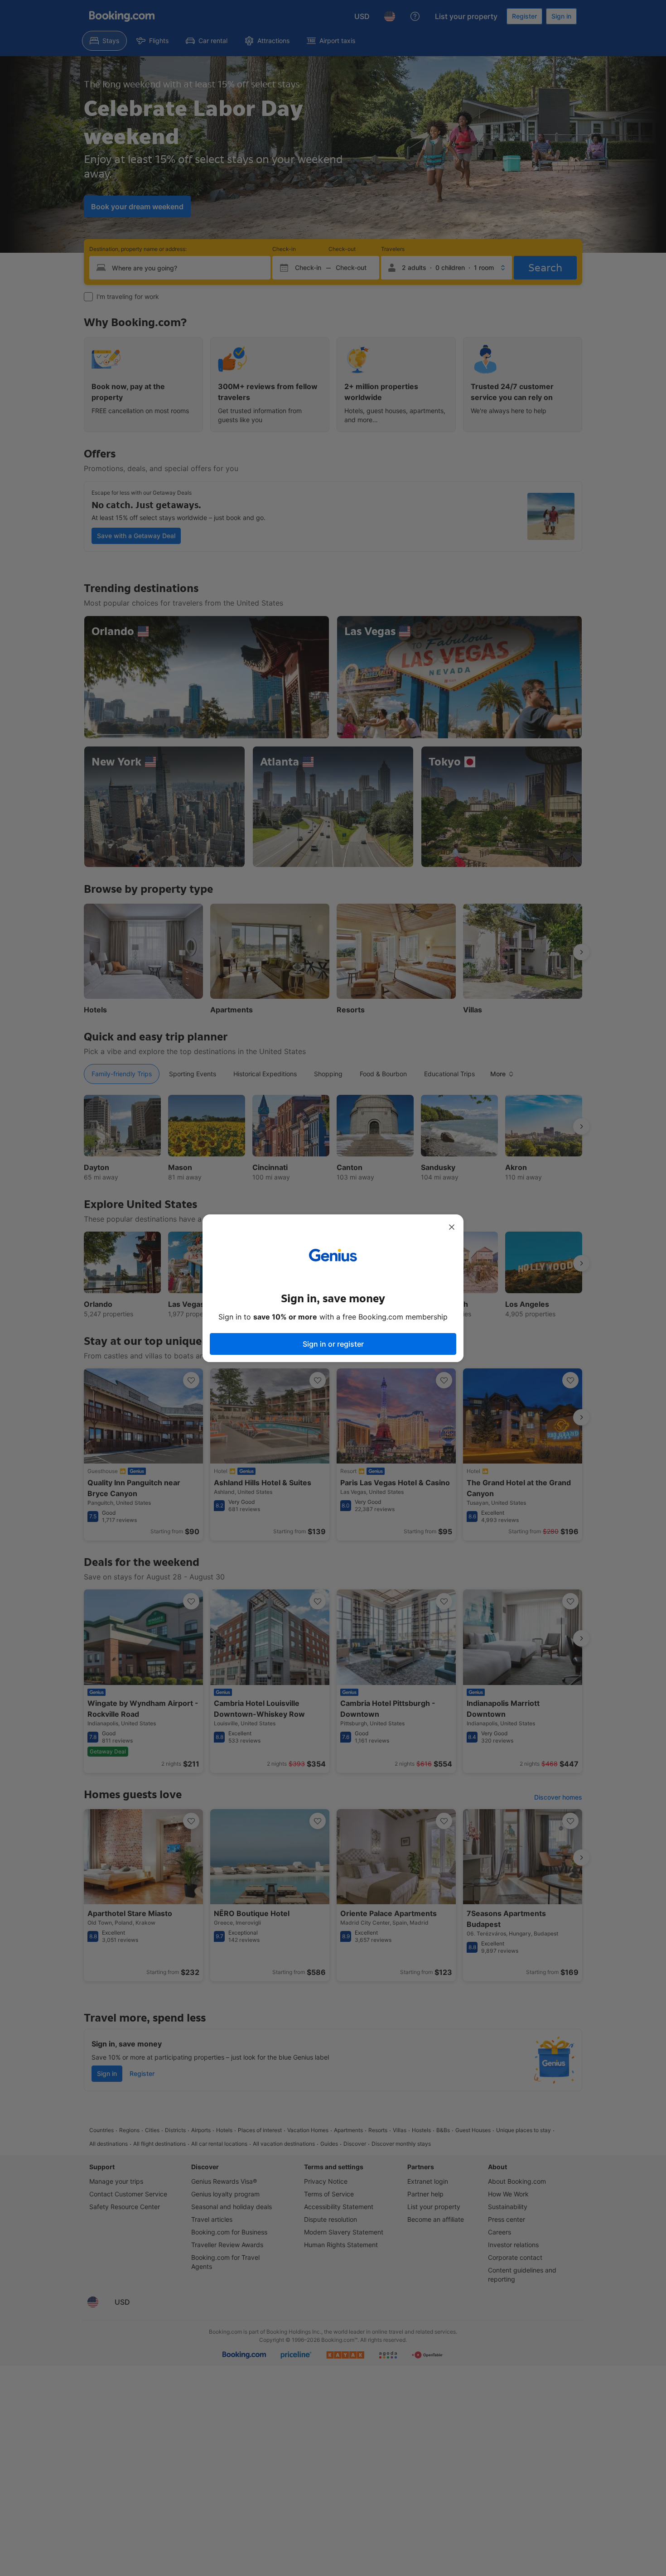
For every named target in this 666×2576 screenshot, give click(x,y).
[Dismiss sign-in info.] (452, 1227)
